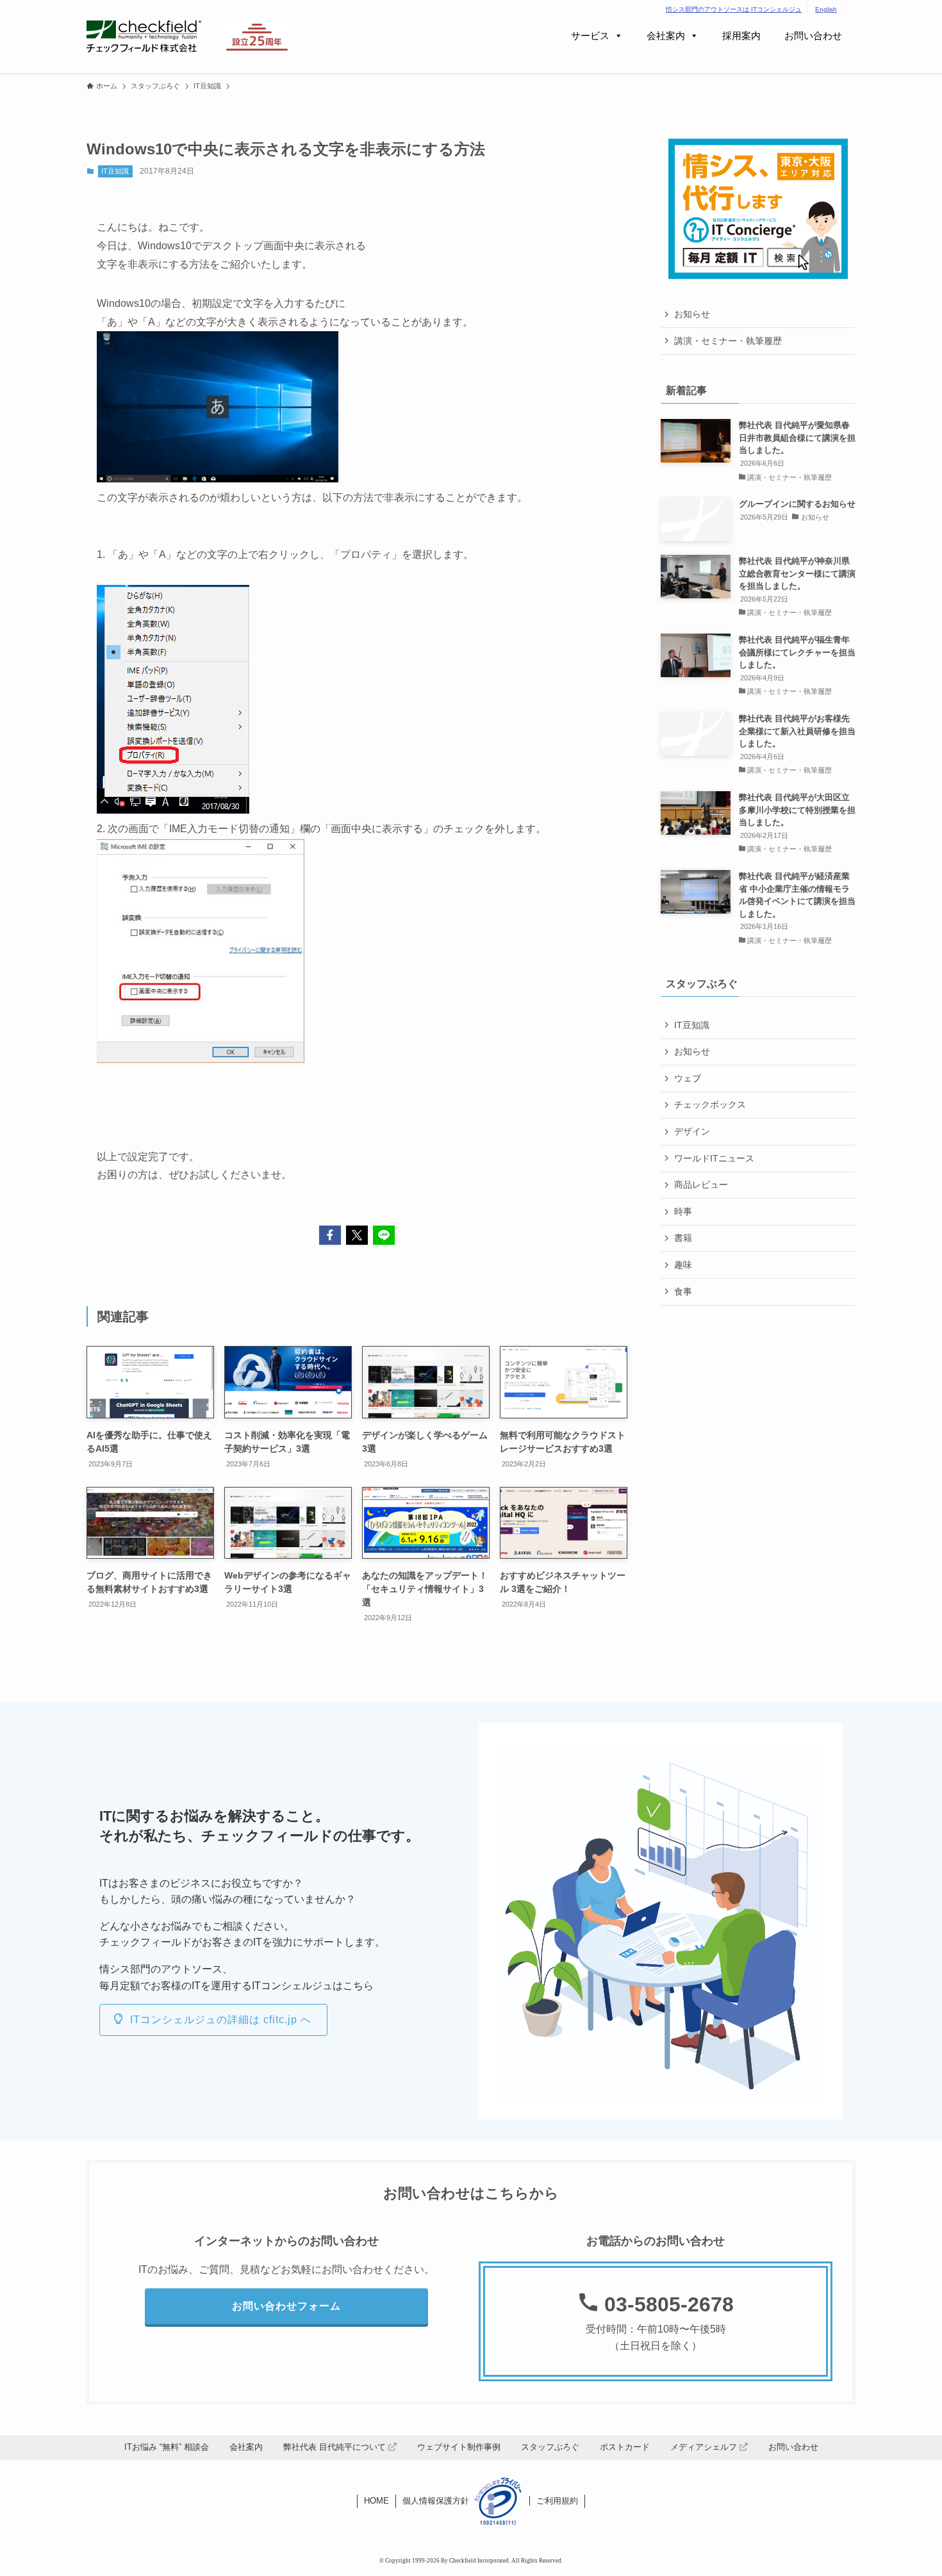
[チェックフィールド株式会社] (144, 37)
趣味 (683, 1265)
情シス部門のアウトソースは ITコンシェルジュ (734, 9)
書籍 (683, 1238)
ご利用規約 (557, 2501)
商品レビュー (701, 1185)
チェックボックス (710, 1104)
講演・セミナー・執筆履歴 (728, 341)
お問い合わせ (813, 36)
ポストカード (625, 2447)
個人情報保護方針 (436, 2501)
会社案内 (666, 36)
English (826, 9)
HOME (376, 2501)
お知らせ (692, 314)
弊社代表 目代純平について (336, 2447)
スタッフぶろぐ (550, 2447)
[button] (330, 1235)
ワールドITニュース (714, 1158)
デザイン (692, 1131)
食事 (683, 1292)
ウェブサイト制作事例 (459, 2447)
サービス (590, 36)
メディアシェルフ (705, 2447)
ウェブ (688, 1078)
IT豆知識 (115, 171)
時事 (683, 1211)
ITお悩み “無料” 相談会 (167, 2447)
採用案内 (741, 36)
